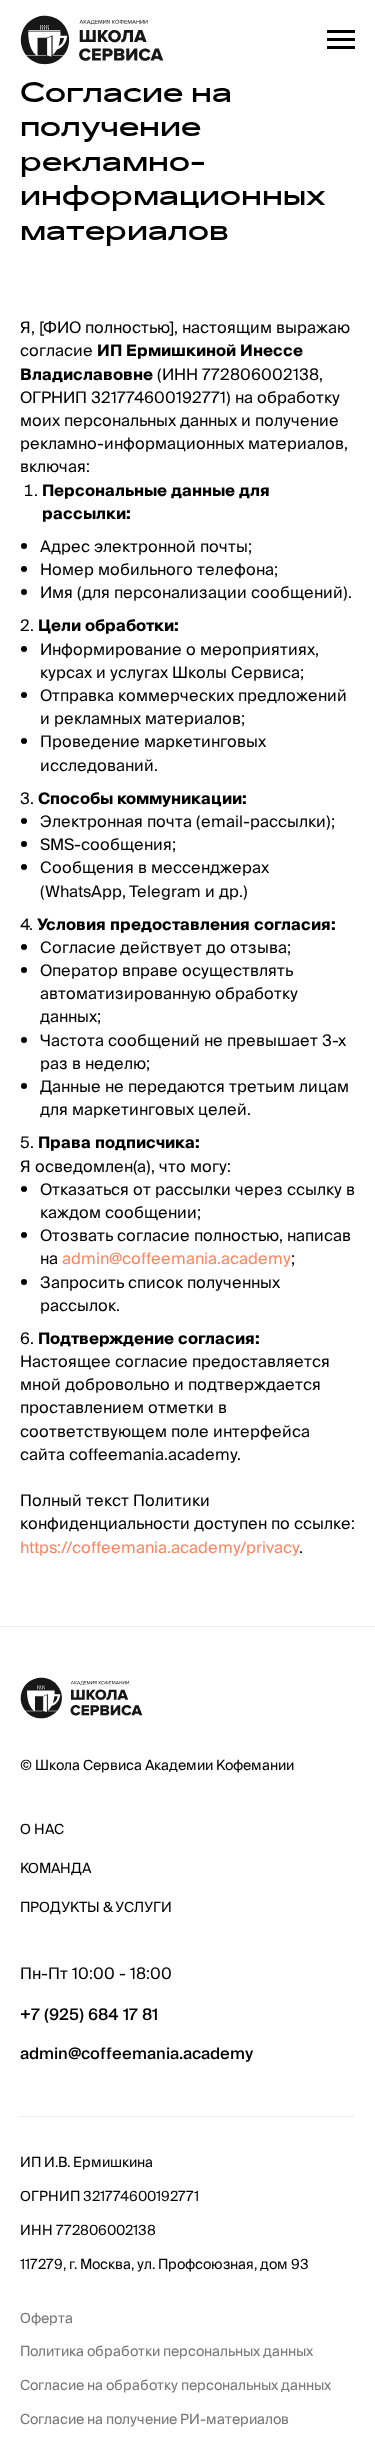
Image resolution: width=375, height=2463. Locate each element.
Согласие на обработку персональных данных (175, 2386)
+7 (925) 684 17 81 (89, 2015)
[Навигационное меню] (341, 40)
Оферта (46, 2319)
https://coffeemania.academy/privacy (159, 1548)
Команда (55, 1869)
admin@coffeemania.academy (176, 1259)
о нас (42, 1830)
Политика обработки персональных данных (166, 2352)
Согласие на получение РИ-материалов (154, 2420)
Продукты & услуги (96, 1908)
